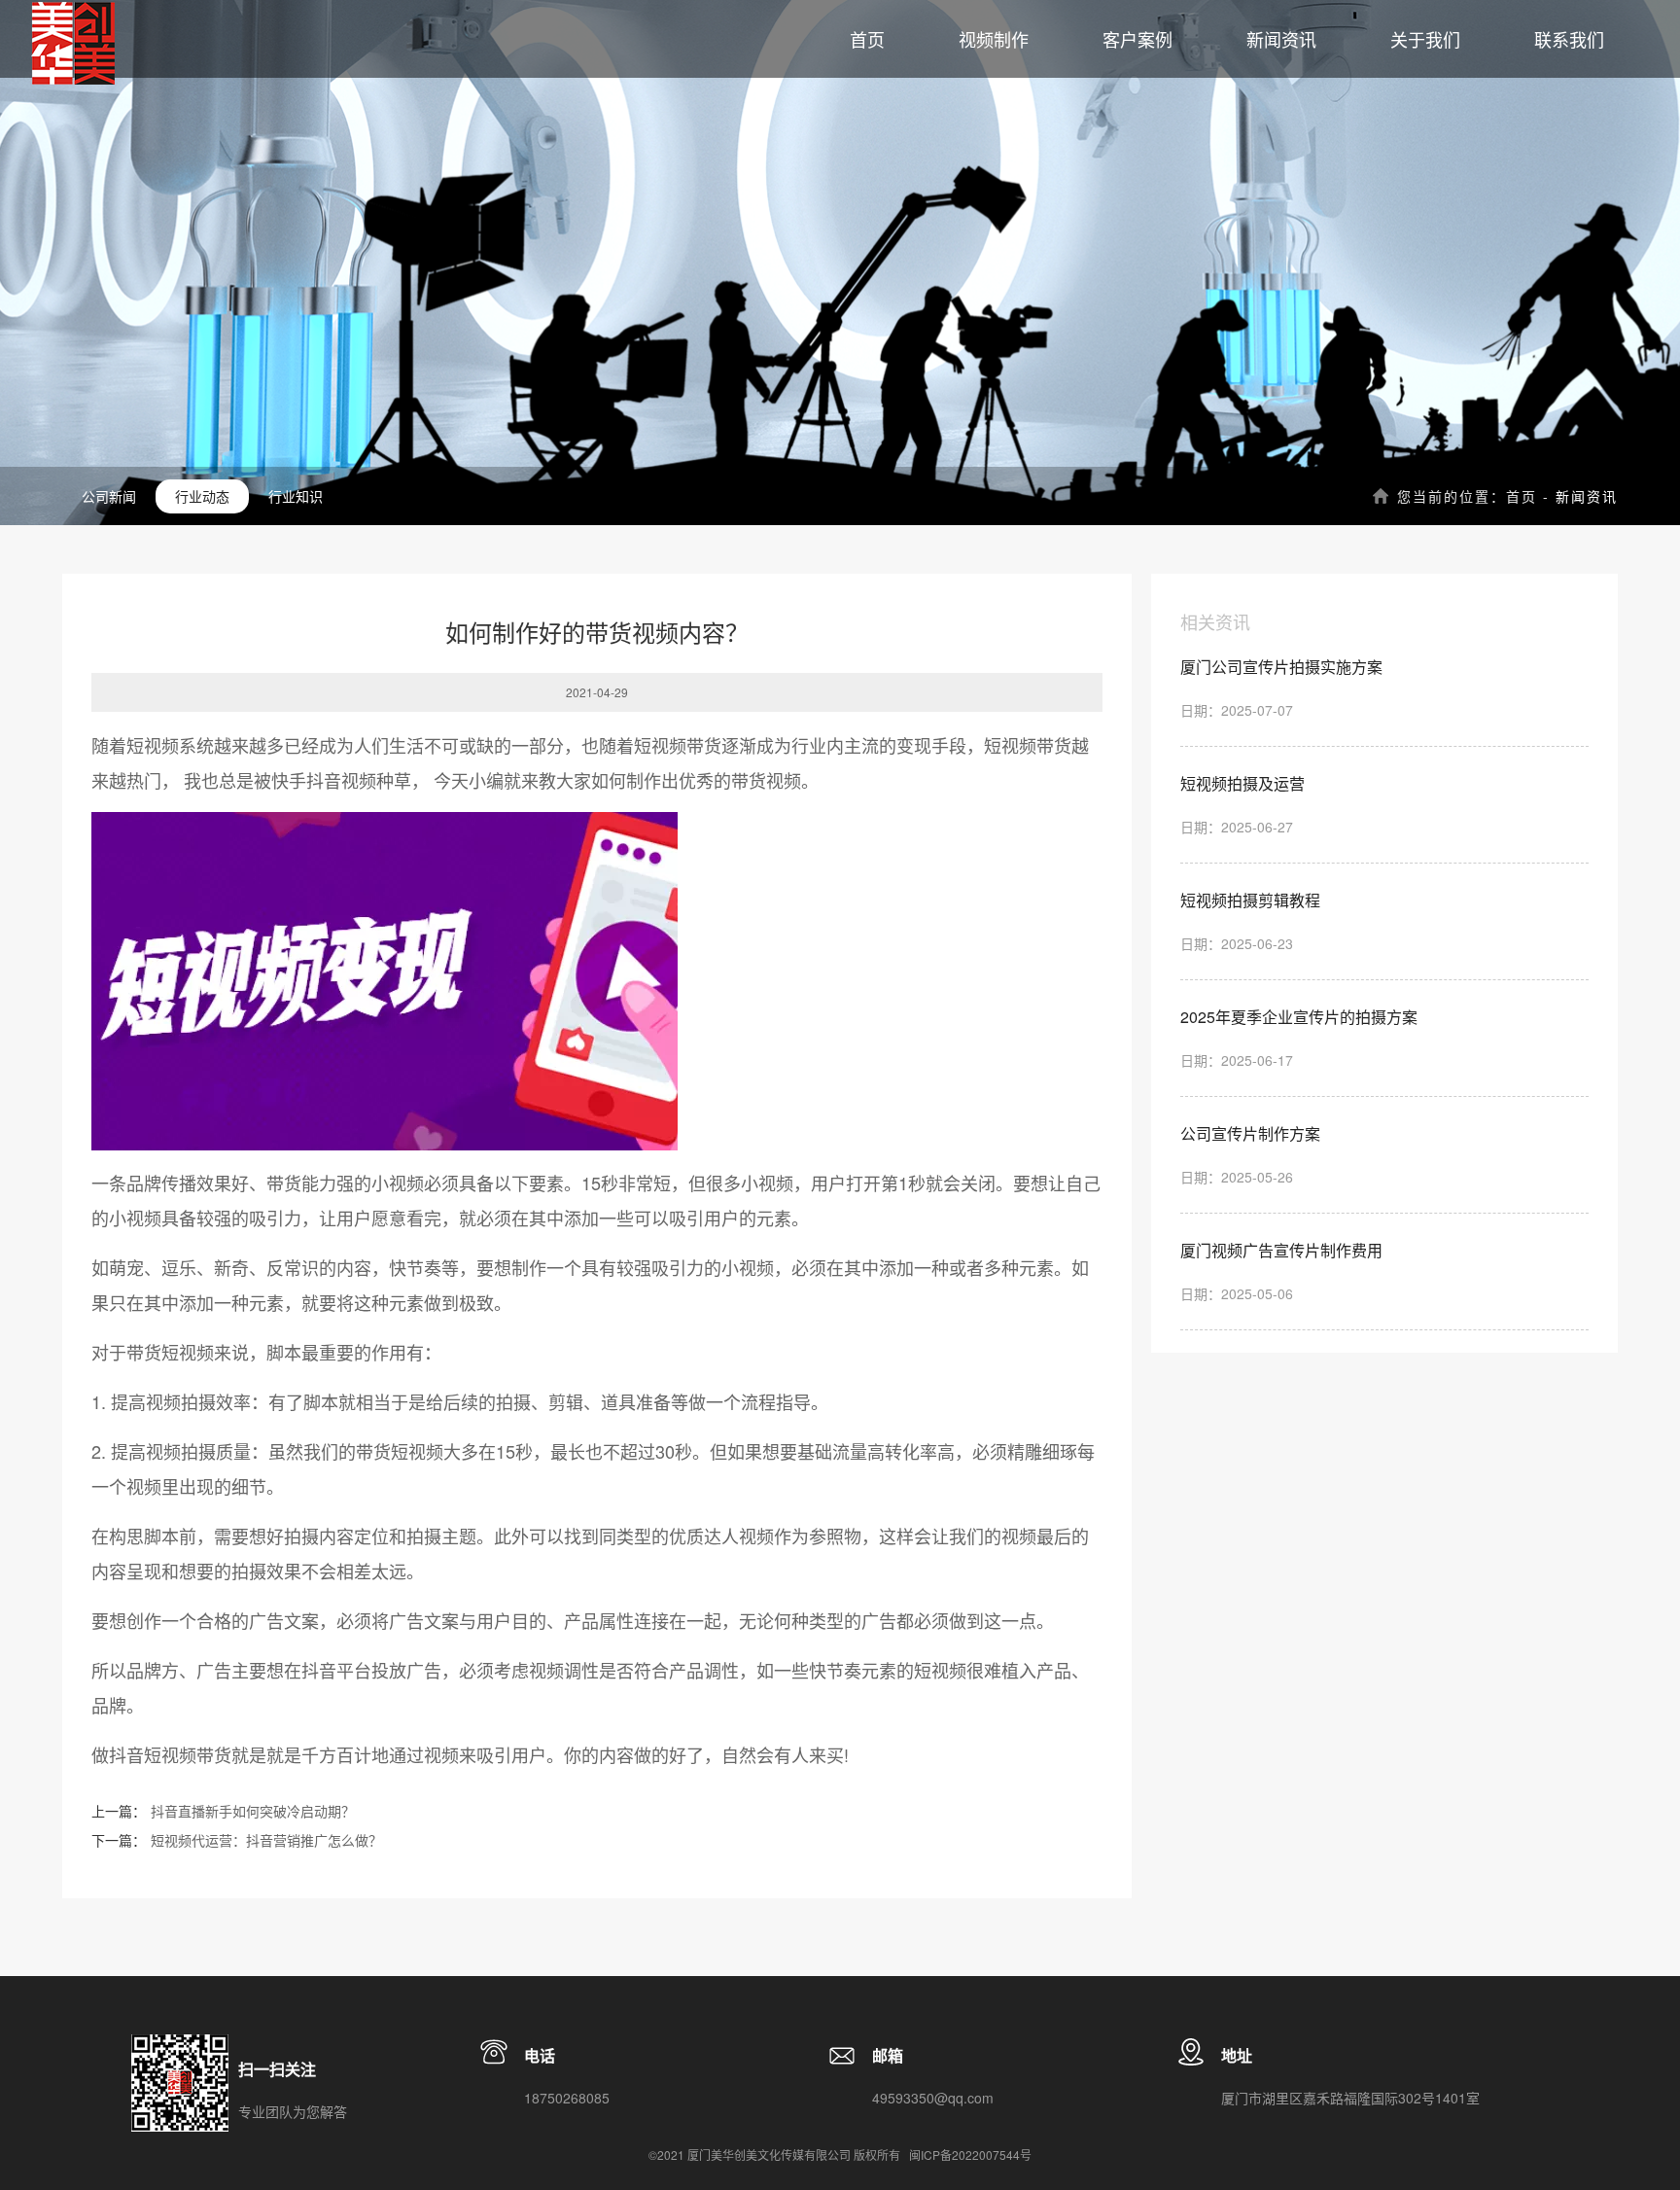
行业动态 (202, 496)
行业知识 (296, 496)
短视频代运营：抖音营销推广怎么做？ (266, 1840)
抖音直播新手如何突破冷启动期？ (253, 1811)
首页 (1522, 496)
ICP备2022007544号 (976, 2155)
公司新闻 (109, 496)
